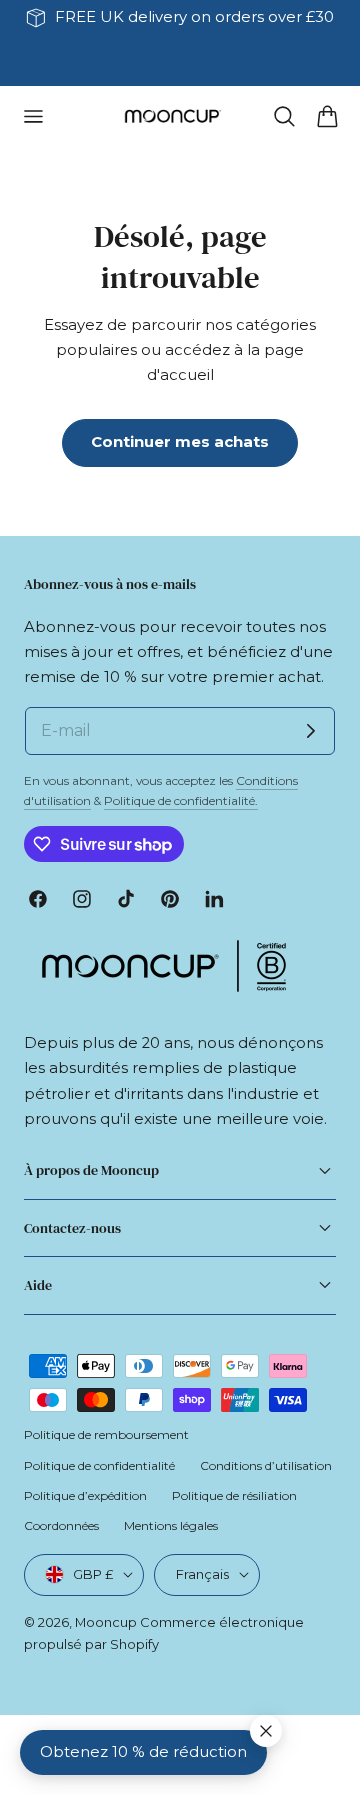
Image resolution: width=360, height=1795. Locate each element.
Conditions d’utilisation (266, 1465)
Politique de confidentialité (99, 1465)
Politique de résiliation (234, 1495)
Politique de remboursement (106, 1434)
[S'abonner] (311, 731)
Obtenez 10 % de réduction (143, 1752)
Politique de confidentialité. (181, 800)
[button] (33, 116)
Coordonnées (61, 1525)
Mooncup (106, 1622)
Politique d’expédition (85, 1495)
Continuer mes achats (180, 442)
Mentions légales (171, 1525)
